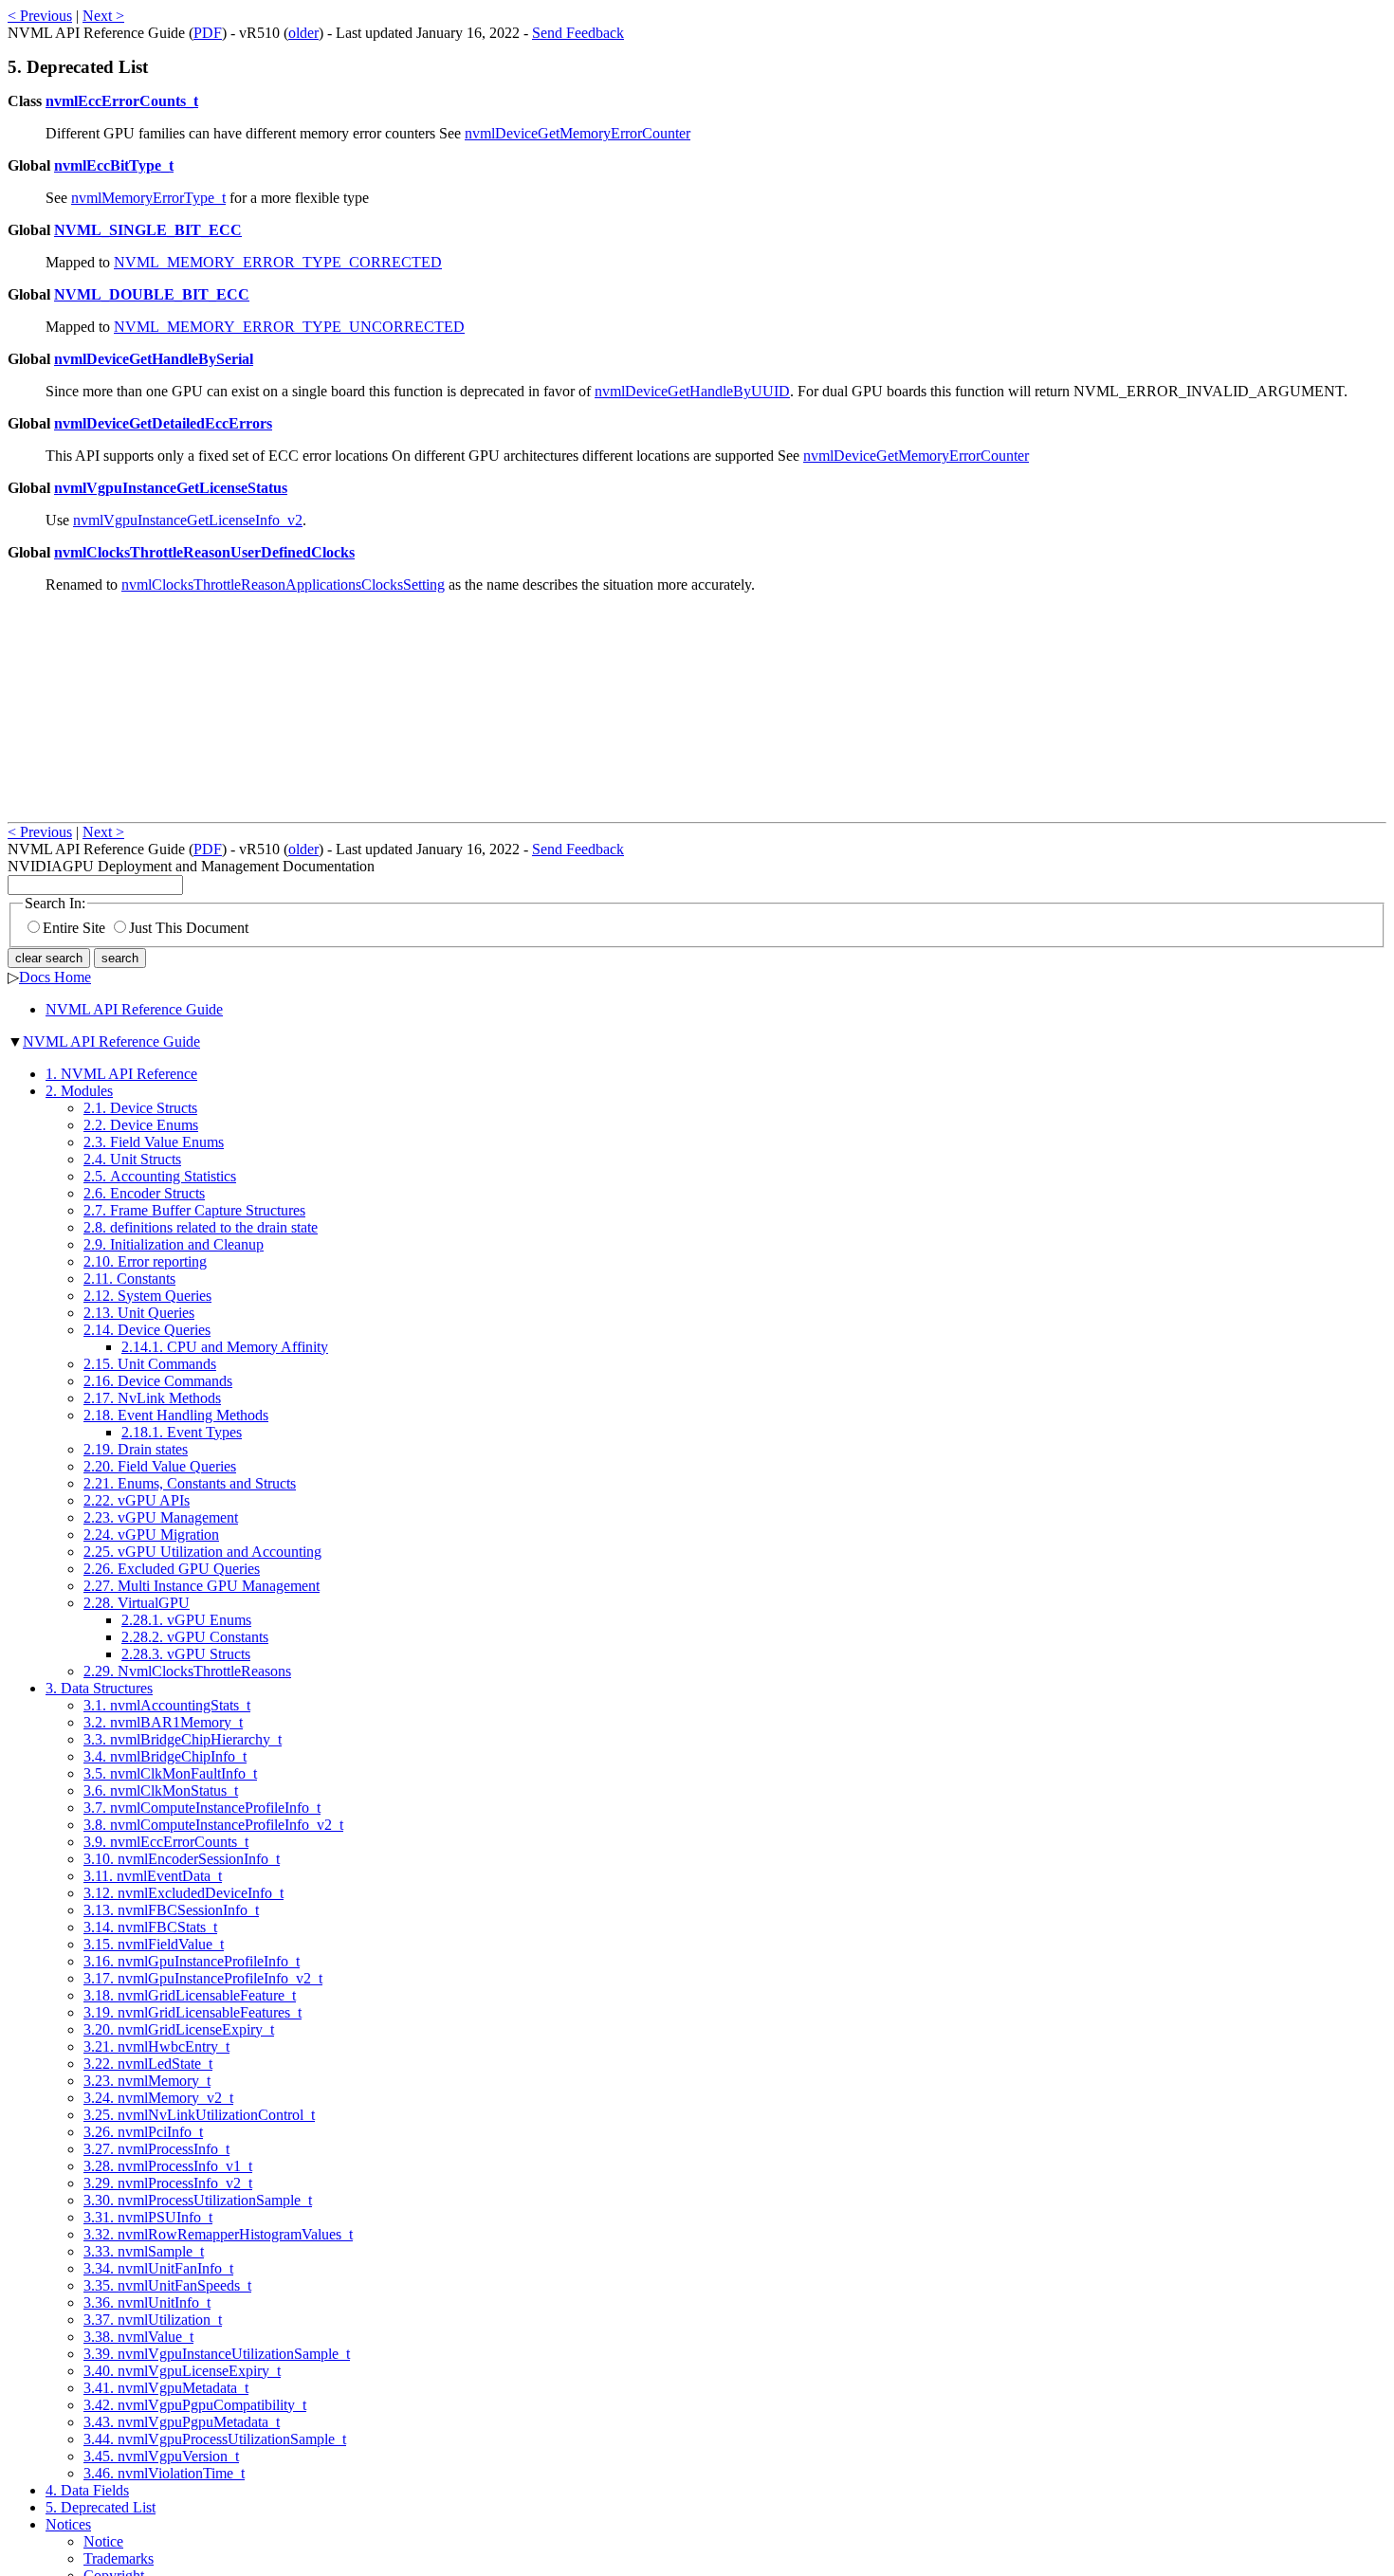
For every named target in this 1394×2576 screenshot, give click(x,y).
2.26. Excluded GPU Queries (172, 1569)
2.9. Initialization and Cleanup (174, 1244)
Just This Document (189, 928)
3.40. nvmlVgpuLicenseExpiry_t (182, 2371)
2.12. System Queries (147, 1296)
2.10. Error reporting (145, 1261)
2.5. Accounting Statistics (160, 1176)
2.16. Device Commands (158, 1381)
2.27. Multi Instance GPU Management (202, 1586)
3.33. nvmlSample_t (144, 2251)
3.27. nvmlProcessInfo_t (156, 2149)
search (120, 958)
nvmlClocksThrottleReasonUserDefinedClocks (204, 552)
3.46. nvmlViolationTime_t (164, 2473)
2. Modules (79, 1091)
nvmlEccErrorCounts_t (122, 101)
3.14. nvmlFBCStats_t (150, 1927)
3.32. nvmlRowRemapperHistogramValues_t (218, 2234)
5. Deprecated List (101, 2507)
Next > (103, 16)
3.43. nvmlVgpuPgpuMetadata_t (182, 2422)
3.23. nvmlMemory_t (147, 2081)
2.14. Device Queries (147, 1330)
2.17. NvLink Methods (152, 1398)
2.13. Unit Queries (139, 1313)
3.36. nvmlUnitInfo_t (147, 2302)
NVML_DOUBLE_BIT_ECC (152, 294)
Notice (103, 2541)
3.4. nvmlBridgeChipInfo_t (165, 1756)
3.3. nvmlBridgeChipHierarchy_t (183, 1739)
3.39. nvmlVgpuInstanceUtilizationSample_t (217, 2354)
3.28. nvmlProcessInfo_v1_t (168, 2166)
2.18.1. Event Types (182, 1432)
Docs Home (55, 977)
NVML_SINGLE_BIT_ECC (148, 230)
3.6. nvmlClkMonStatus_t (161, 1790)
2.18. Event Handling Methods (176, 1415)
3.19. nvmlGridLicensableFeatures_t (193, 2012)
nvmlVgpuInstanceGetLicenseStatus (171, 488)
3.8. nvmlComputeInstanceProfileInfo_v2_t (213, 1825)
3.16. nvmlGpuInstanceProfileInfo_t (192, 1961)
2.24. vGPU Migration (151, 1535)
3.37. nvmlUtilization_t (153, 2320)
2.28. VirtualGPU (137, 1603)
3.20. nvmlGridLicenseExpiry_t (179, 2029)
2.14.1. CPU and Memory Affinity (225, 1347)
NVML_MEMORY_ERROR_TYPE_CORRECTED (278, 262)
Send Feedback (578, 33)
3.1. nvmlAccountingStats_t (167, 1705)
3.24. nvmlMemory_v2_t (158, 2098)
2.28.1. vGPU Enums (186, 1620)
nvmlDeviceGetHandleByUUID (692, 391)
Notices (68, 2524)
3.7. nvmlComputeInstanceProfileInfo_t (202, 1808)
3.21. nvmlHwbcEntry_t (156, 2046)
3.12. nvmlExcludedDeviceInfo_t (183, 1893)
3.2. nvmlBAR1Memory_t (163, 1722)
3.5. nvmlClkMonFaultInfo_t (170, 1773)
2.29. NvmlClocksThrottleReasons (187, 1671)
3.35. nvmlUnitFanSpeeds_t (167, 2285)
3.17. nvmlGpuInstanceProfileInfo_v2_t (203, 1978)
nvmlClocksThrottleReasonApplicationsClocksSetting (283, 585)
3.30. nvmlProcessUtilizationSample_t (198, 2200)
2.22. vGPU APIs (137, 1500)
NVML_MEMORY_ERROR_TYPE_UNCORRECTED (289, 327)
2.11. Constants (129, 1279)
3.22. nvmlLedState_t (148, 2064)
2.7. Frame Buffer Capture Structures (194, 1210)
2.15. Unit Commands (150, 1364)
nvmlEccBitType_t (114, 165)
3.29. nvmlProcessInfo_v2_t (168, 2183)
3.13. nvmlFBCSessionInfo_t (171, 1910)
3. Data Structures (99, 1688)
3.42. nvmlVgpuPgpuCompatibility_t (195, 2405)
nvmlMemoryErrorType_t (148, 198)
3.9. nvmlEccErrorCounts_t (166, 1842)
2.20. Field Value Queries (160, 1466)
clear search (49, 958)
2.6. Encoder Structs (144, 1193)
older (303, 33)
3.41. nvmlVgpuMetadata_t (166, 2388)
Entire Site (74, 928)
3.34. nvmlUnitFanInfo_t (158, 2268)
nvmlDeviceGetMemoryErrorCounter (578, 133)
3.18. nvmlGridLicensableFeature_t (190, 1995)
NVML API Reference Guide (134, 1009)
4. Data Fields (87, 2490)
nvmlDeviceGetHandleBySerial (154, 359)
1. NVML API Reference (121, 1074)
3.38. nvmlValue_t (138, 2337)
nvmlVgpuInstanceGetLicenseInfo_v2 (188, 520)
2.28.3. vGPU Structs (186, 1654)
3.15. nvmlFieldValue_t (154, 1944)
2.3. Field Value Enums (154, 1142)
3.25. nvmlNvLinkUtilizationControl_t (199, 2115)
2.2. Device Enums (141, 1125)
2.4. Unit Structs (132, 1159)
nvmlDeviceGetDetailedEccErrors (163, 423)
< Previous (40, 16)
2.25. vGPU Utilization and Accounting (202, 1552)
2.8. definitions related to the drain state (201, 1227)
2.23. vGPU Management (161, 1517)
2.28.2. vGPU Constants (195, 1637)
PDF (208, 33)
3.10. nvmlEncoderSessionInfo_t (182, 1859)
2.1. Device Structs (140, 1108)
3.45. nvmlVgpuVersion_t (161, 2456)
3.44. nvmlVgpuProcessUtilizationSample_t (215, 2439)
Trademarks (119, 2558)
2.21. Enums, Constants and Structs (190, 1483)
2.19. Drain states (136, 1449)
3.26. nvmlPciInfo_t (143, 2132)
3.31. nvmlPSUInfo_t (148, 2217)
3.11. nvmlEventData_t (153, 1876)
